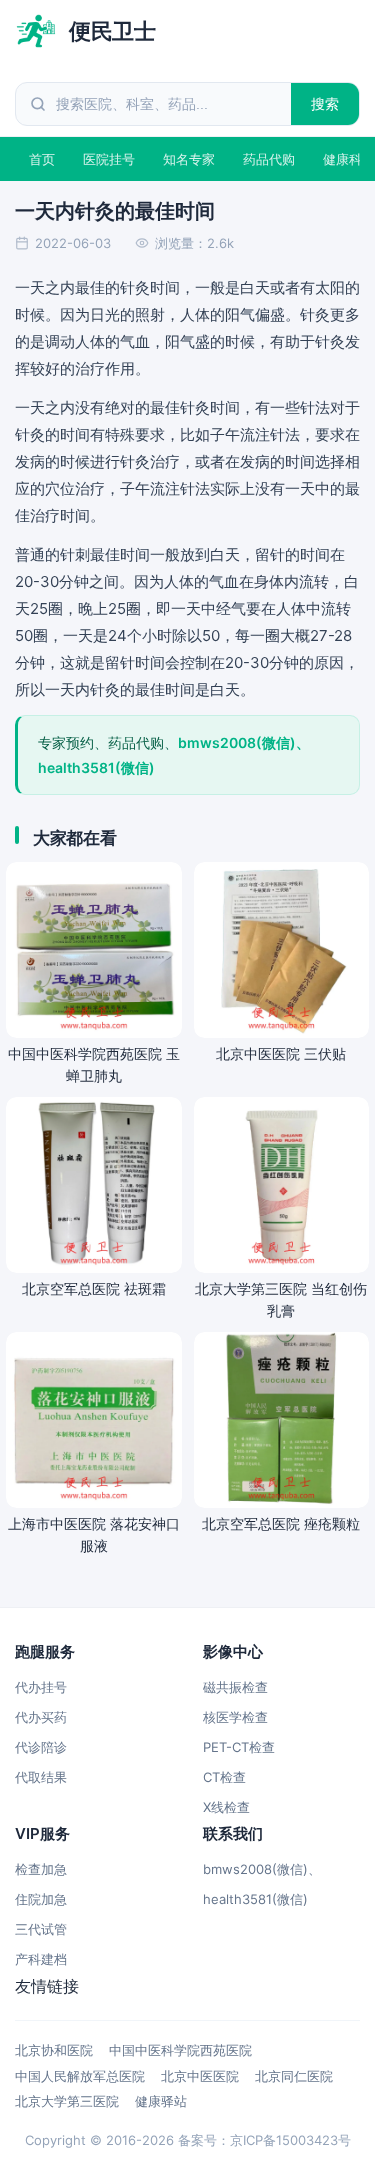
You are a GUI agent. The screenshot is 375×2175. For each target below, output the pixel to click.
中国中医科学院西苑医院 (180, 2050)
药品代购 (269, 159)
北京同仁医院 (294, 2076)
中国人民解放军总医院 (80, 2076)
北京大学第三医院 (67, 2101)
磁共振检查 (235, 1687)
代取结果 (41, 1777)
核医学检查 (235, 1717)
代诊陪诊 (41, 1747)
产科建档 (41, 1959)
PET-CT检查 (239, 1747)
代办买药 (41, 1717)
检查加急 (41, 1869)
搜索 (325, 103)
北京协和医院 (54, 2050)
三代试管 (41, 1929)
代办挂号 (41, 1687)
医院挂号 (109, 159)
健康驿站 (161, 2101)
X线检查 (226, 1807)
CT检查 (224, 1777)
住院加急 (41, 1899)
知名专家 (189, 159)
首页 (42, 159)
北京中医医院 (200, 2076)
